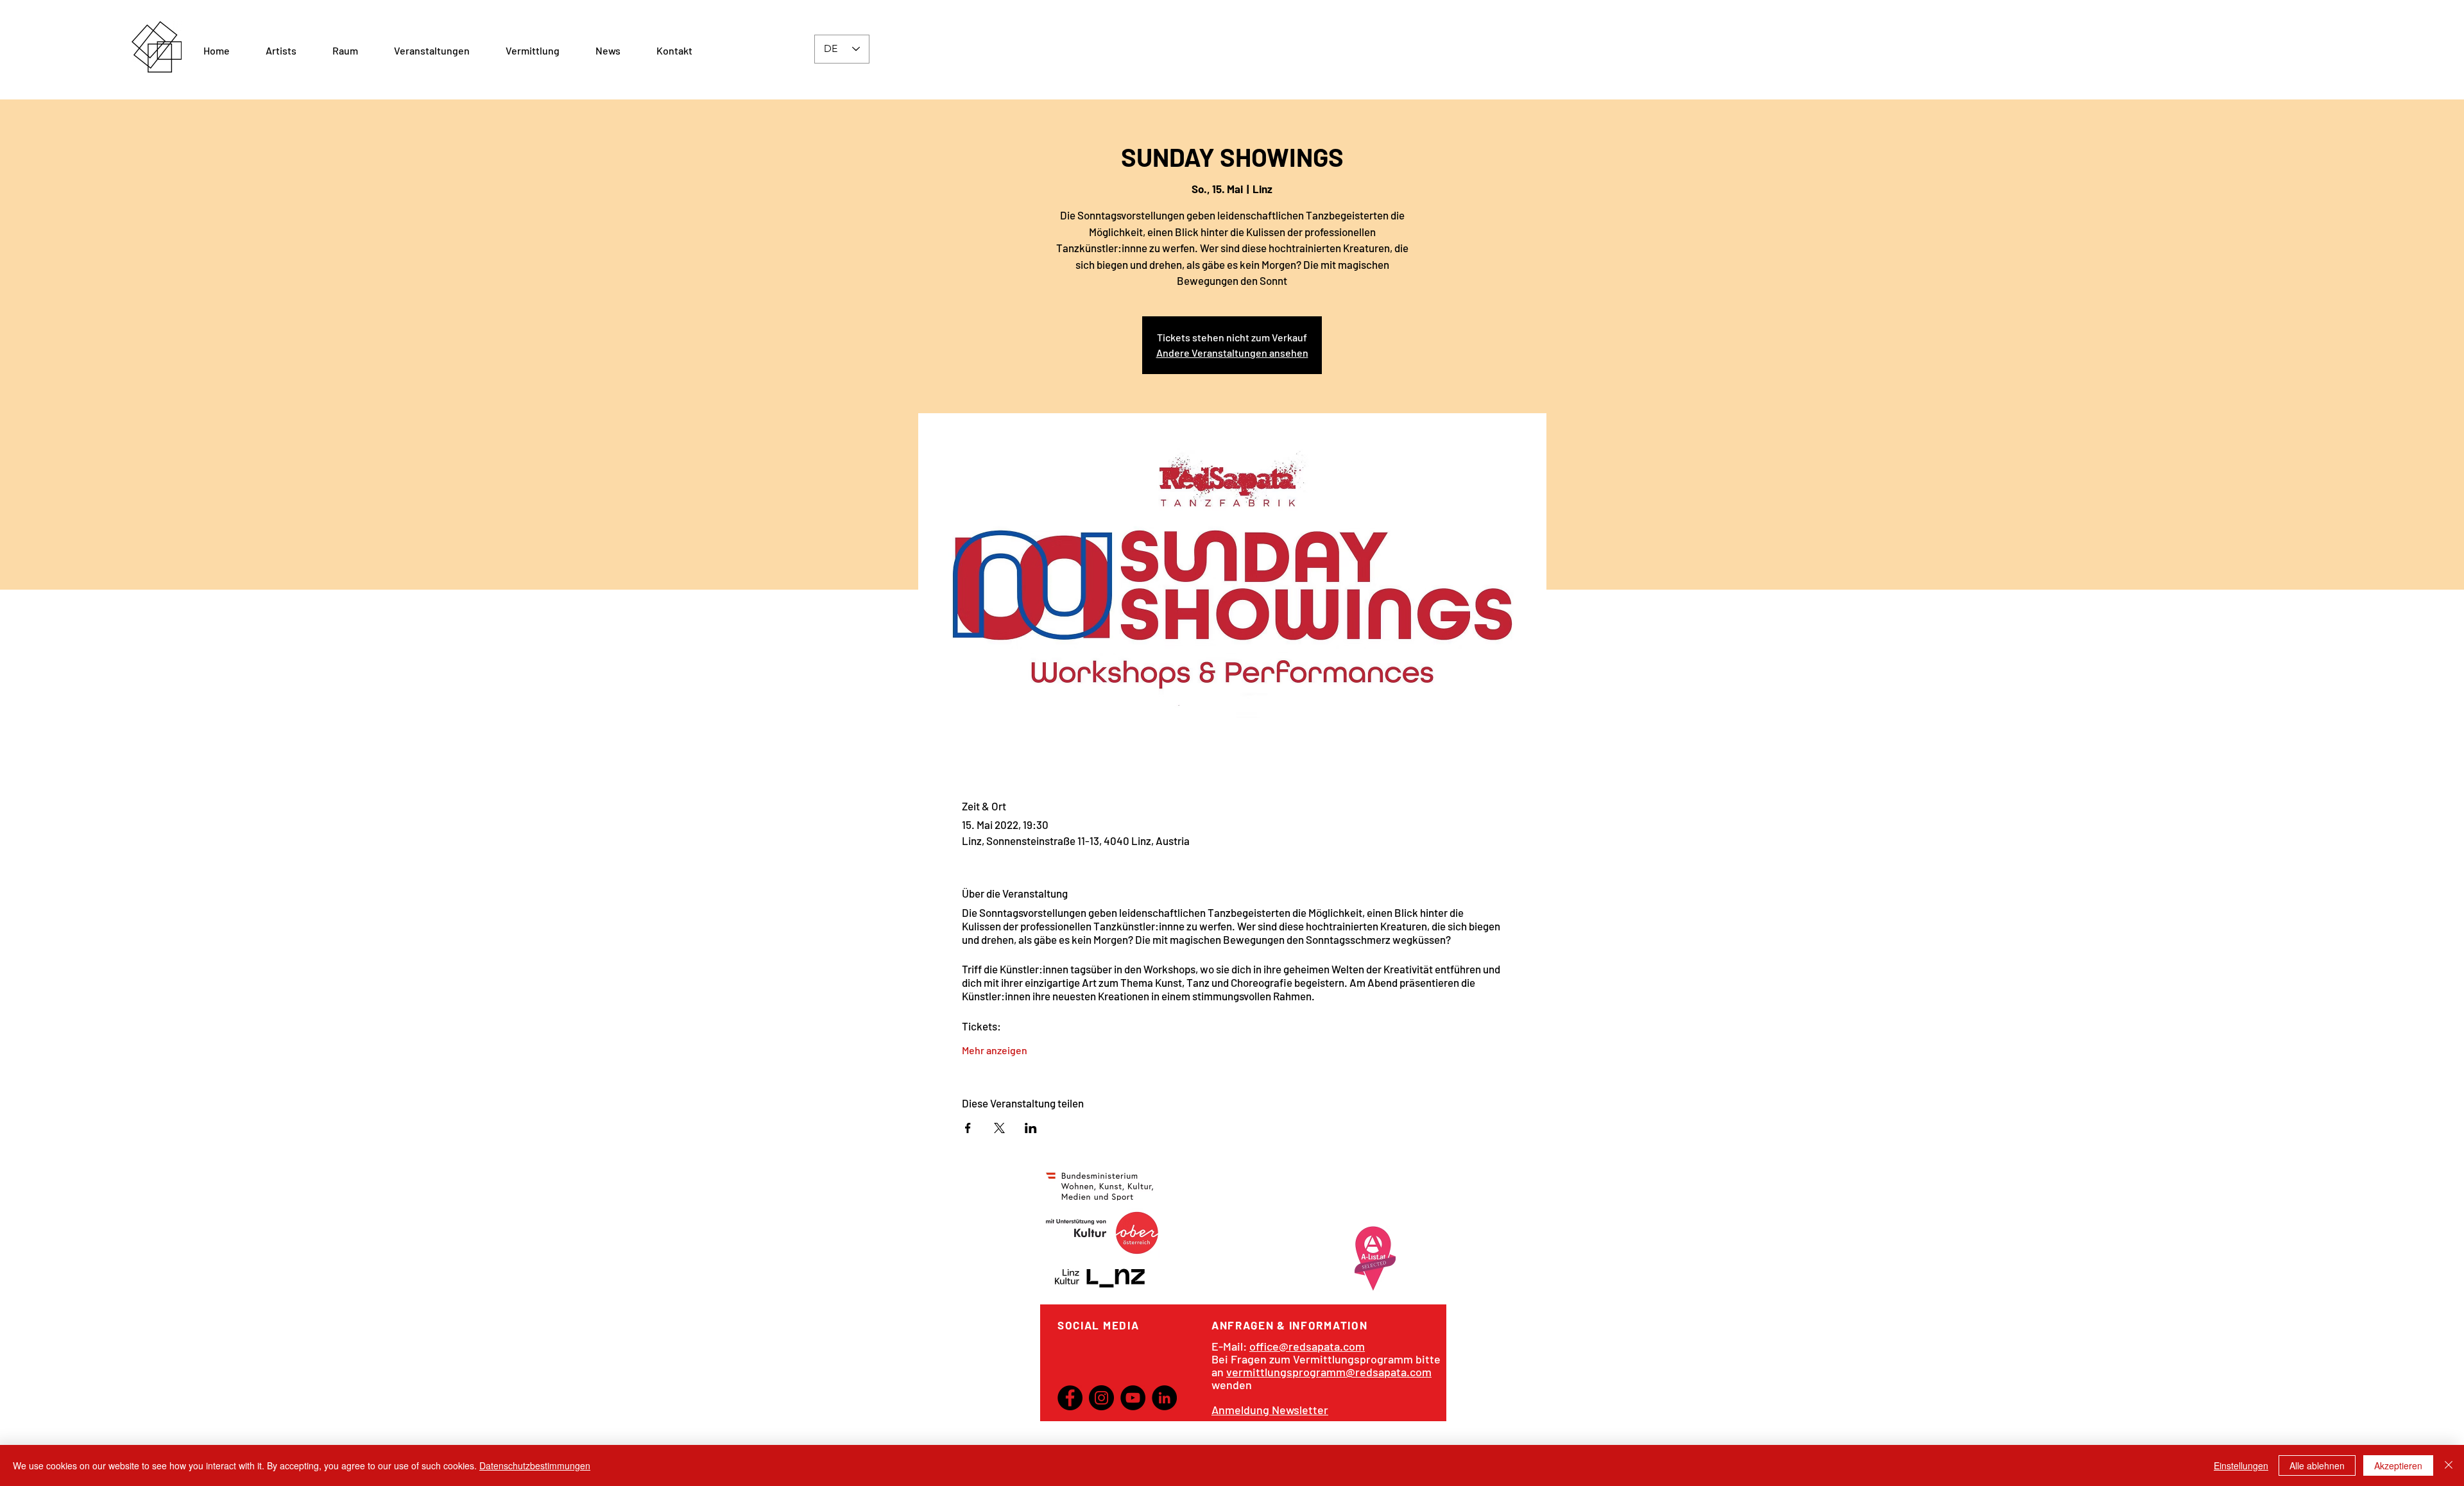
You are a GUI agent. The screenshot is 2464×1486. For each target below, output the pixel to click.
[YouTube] (1133, 1398)
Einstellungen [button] (2241, 1465)
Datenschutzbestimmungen (535, 1465)
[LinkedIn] (1164, 1398)
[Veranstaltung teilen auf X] (999, 1128)
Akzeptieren (2398, 1465)
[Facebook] (1070, 1398)
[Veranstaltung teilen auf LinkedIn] (1031, 1128)
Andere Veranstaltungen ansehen (1232, 353)
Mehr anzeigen (995, 1050)
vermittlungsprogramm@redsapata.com (1329, 1372)
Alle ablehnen (2317, 1465)
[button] (345, 51)
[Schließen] (2449, 1465)
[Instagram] (1101, 1398)
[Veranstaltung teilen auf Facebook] (968, 1128)
